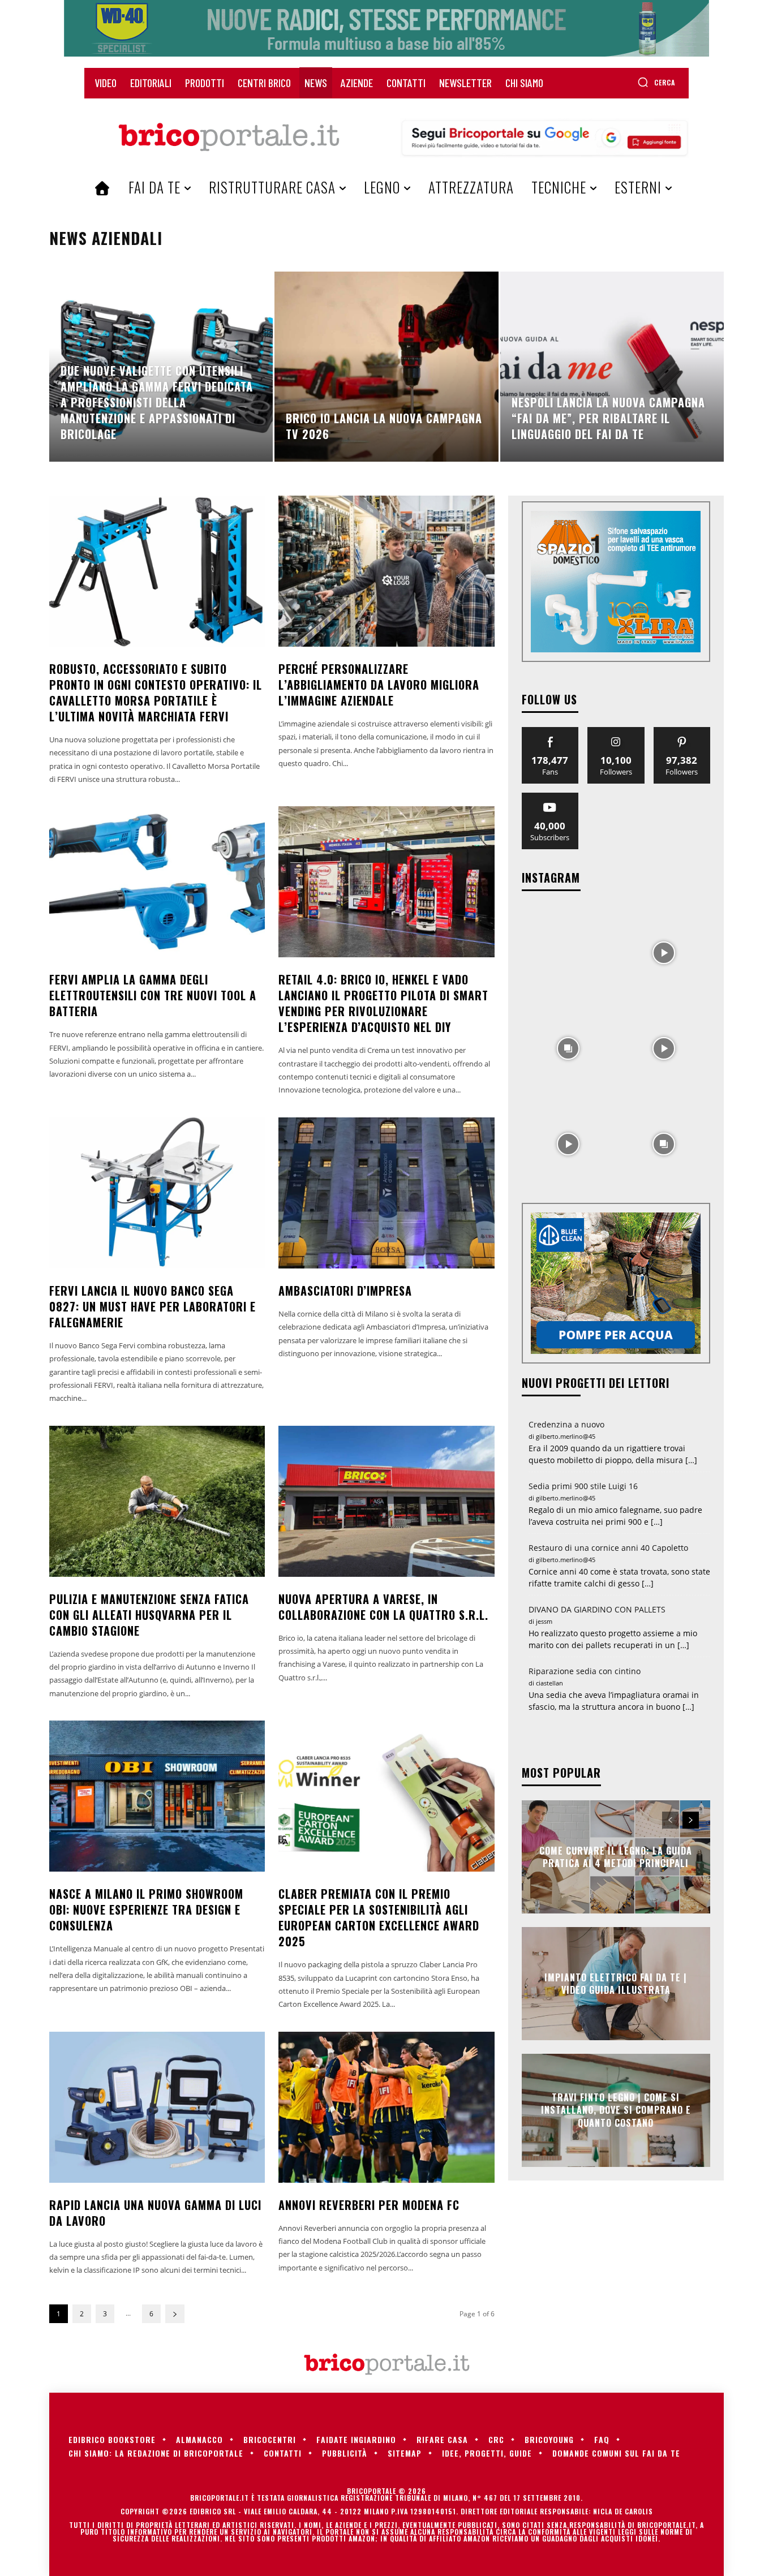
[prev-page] (670, 1820)
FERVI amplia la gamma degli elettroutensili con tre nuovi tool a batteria (153, 995)
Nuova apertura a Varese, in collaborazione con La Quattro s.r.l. (383, 1607)
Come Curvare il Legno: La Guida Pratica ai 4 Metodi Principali (616, 1856)
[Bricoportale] (229, 137)
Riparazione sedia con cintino (585, 1671)
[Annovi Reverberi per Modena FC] (386, 2107)
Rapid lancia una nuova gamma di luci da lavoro (155, 2213)
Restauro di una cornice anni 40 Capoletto (608, 1548)
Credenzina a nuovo (566, 1424)
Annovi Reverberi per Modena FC (369, 2205)
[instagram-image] (568, 952)
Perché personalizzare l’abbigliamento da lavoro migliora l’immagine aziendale (379, 685)
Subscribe (550, 797)
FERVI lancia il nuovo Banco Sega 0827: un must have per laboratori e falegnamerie (153, 1306)
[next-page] (175, 2314)
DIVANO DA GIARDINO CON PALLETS (597, 1609)
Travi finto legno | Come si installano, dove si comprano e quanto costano (616, 2110)
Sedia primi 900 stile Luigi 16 (583, 1486)
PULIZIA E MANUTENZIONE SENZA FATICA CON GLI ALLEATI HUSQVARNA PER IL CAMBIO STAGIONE (149, 1615)
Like (550, 731)
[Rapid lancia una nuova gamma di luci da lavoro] (157, 2107)
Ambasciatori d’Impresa (345, 1291)
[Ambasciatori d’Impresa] (386, 1193)
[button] (656, 82)
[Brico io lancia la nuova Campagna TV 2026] (386, 367)
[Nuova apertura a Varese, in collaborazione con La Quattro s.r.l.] (386, 1501)
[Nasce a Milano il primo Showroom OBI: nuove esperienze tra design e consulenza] (157, 1796)
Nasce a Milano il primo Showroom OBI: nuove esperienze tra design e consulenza (146, 1910)
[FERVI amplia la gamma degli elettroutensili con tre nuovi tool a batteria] (157, 882)
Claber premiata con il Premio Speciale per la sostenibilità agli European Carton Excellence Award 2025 (379, 1917)
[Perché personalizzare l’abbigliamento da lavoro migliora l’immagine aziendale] (386, 571)
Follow (616, 731)
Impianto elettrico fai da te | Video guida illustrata (616, 1983)
